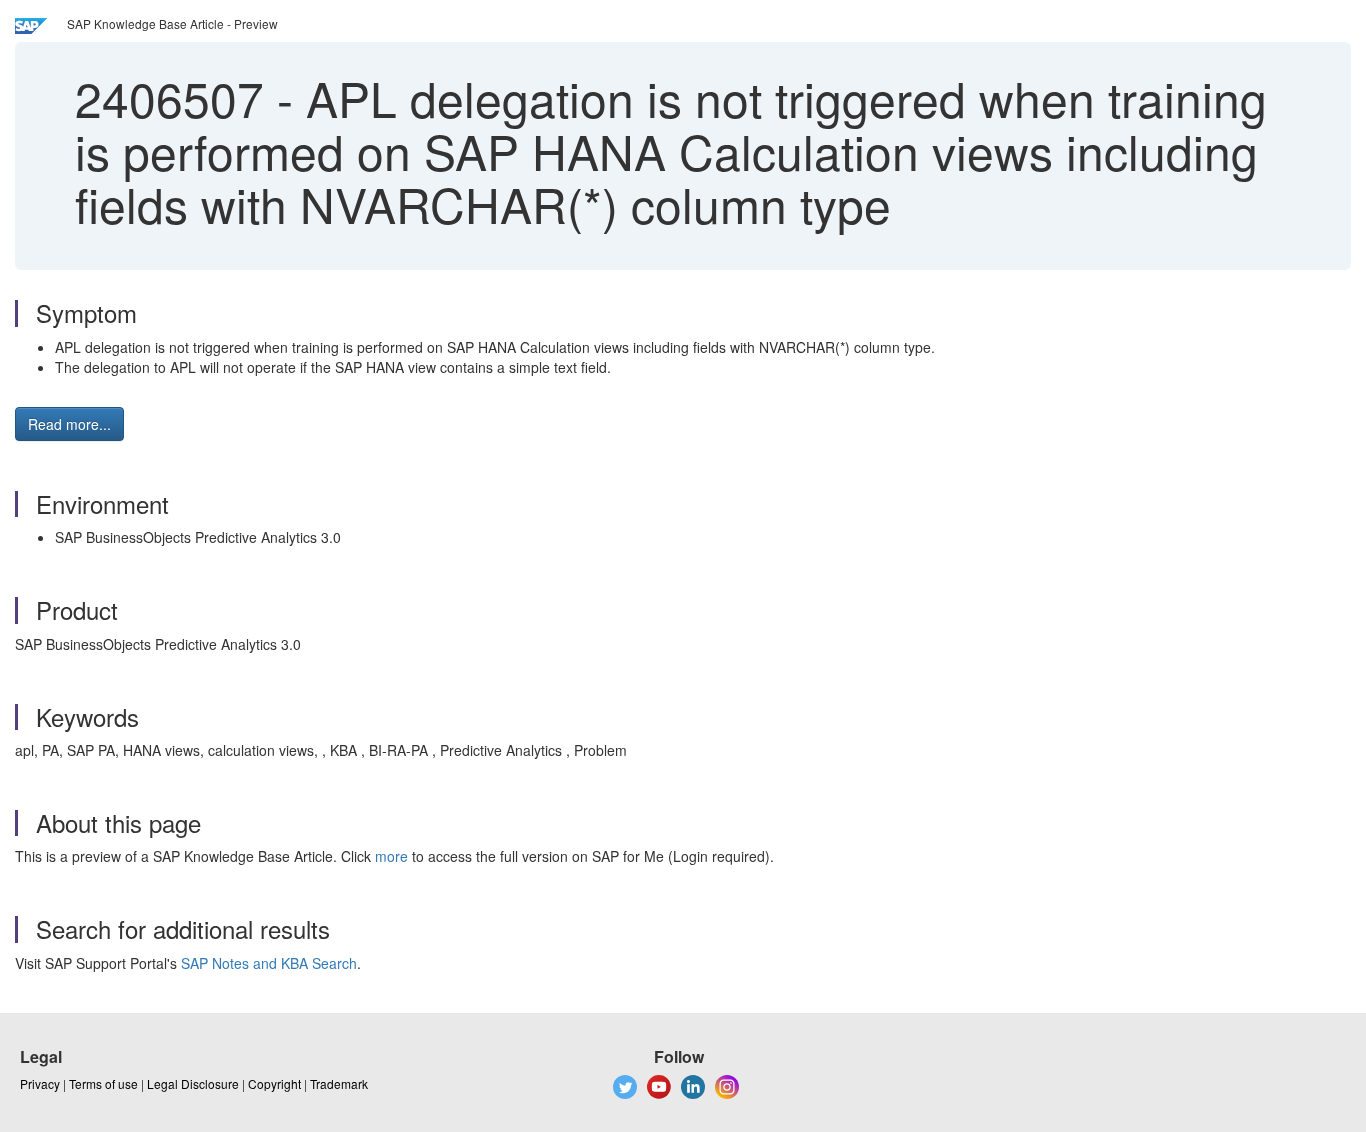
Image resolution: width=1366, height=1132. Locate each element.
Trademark (339, 1083)
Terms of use (103, 1083)
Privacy (40, 1083)
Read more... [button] (69, 424)
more (391, 856)
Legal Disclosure (193, 1083)
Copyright (274, 1083)
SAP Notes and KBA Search (269, 963)
